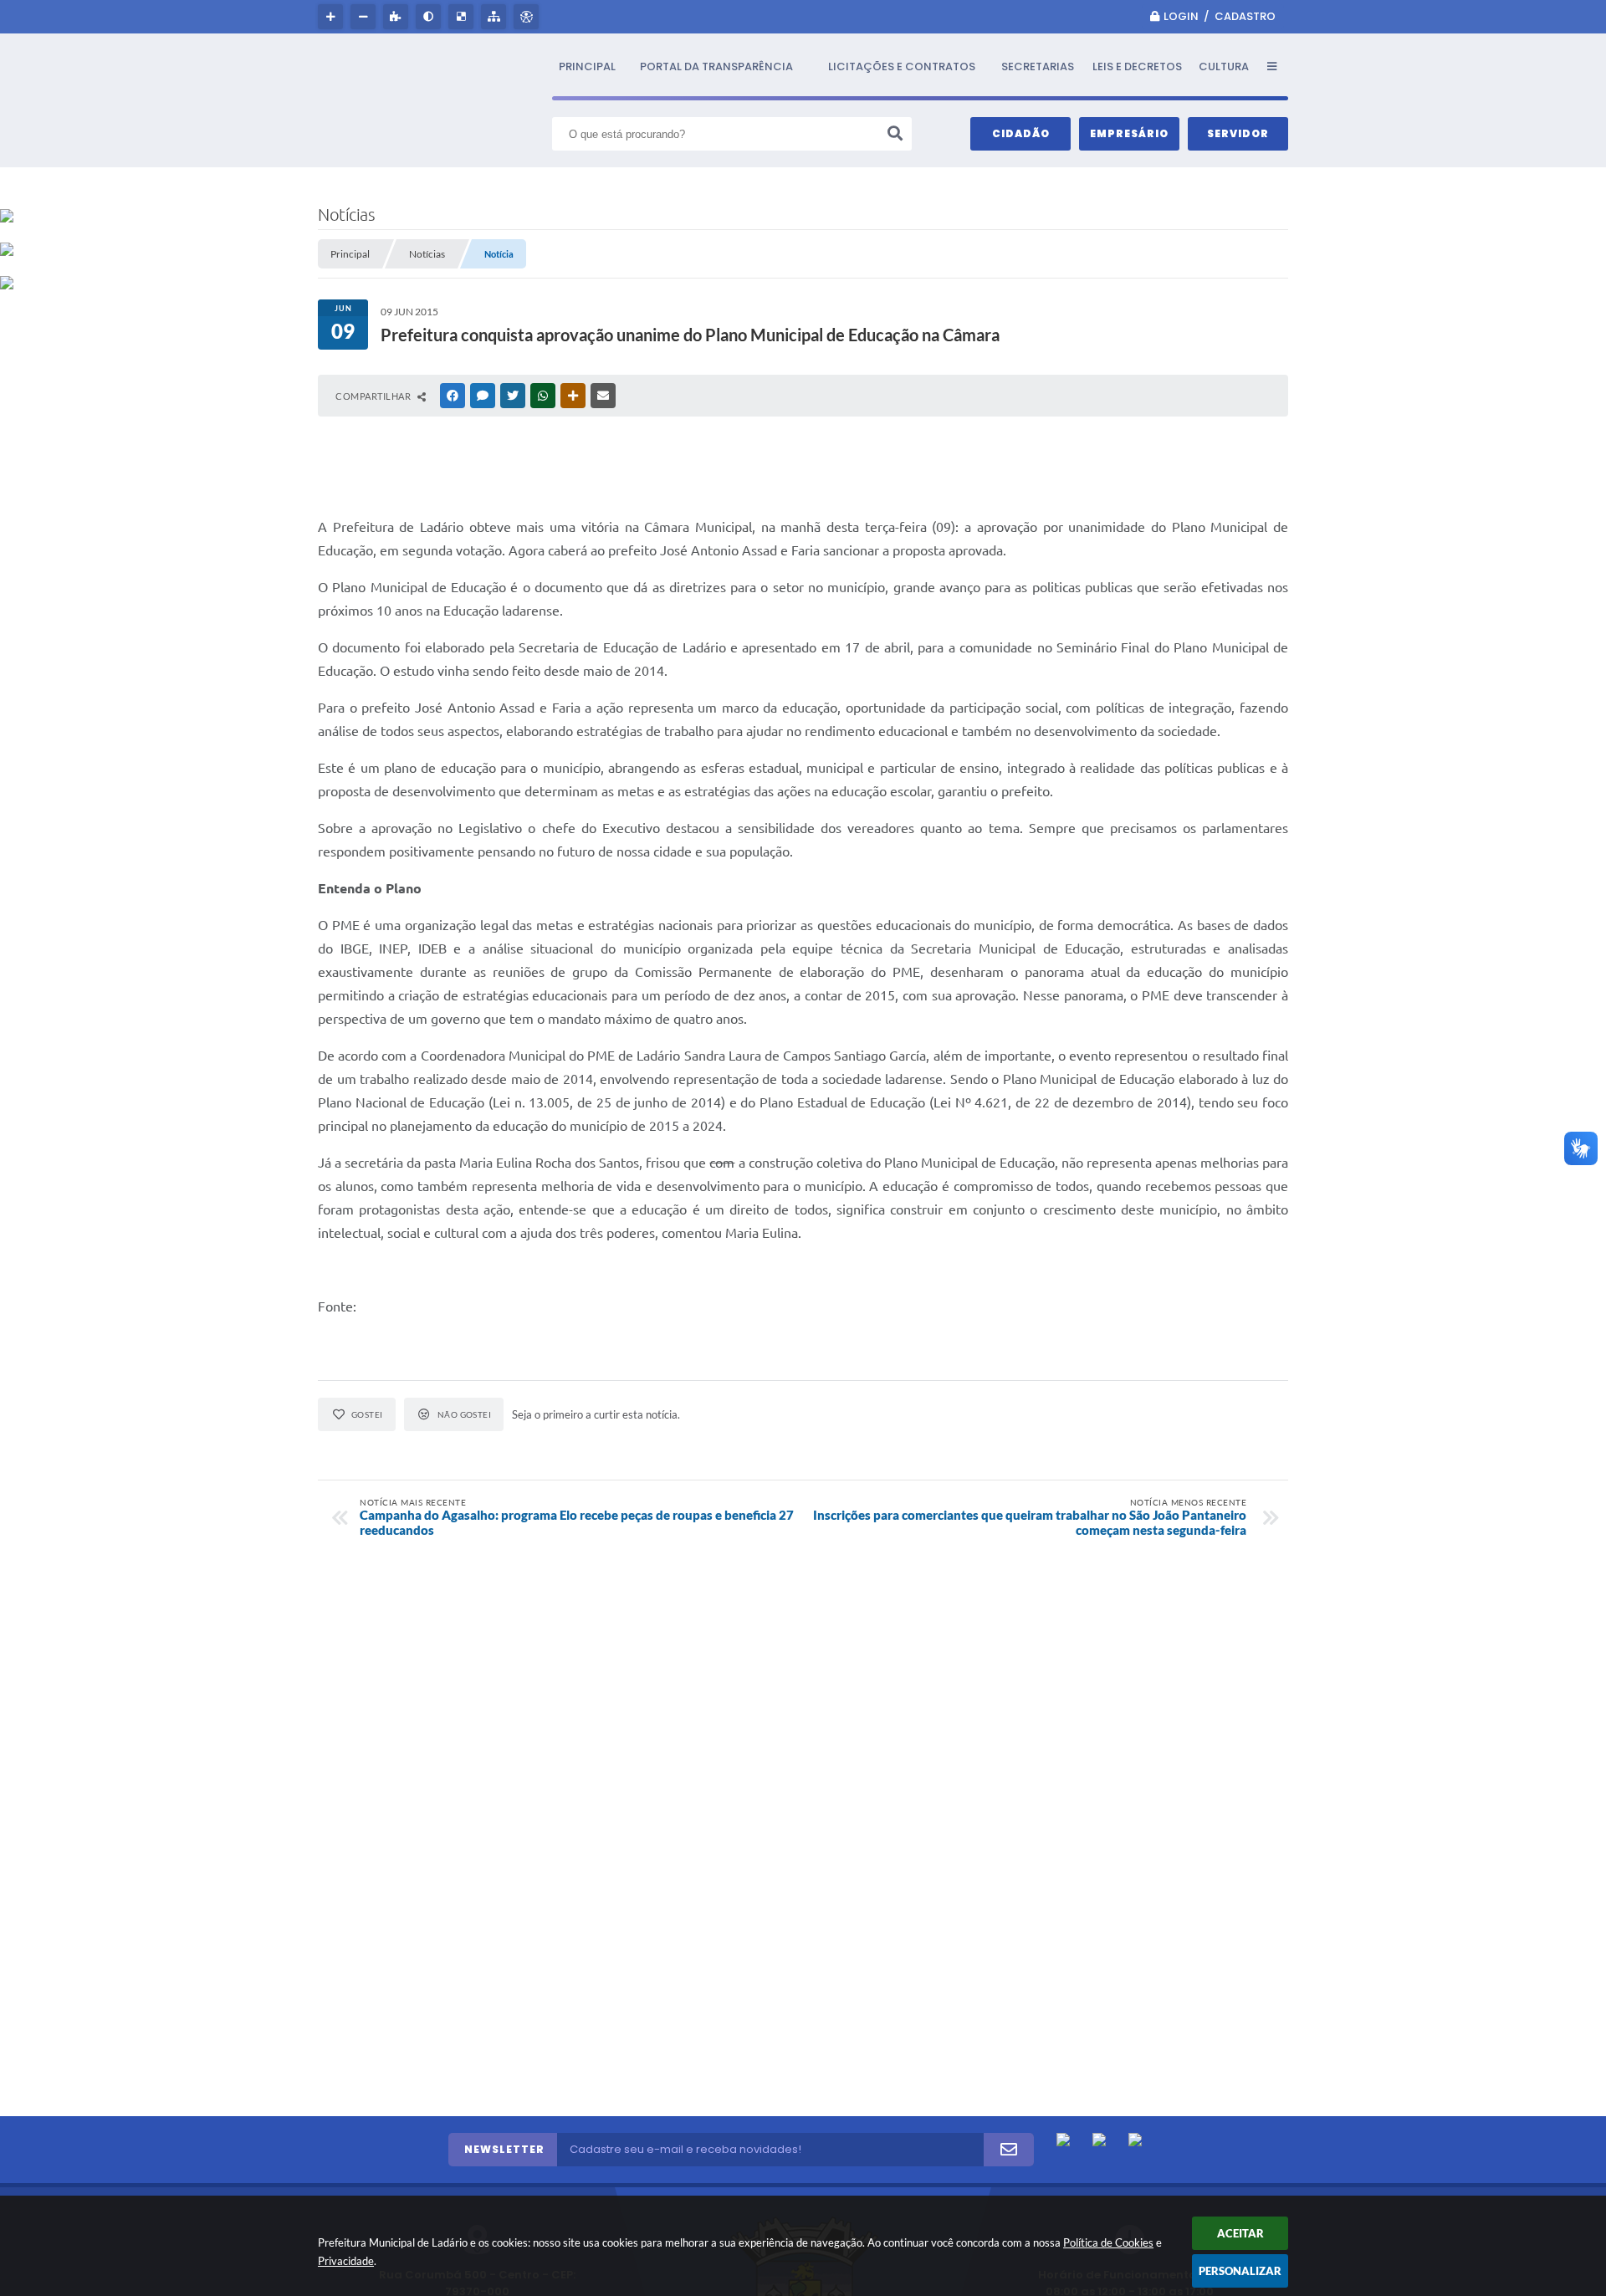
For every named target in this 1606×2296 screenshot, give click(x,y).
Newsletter (504, 2149)
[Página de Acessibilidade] (528, 17)
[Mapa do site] (496, 17)
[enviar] (1009, 2150)
